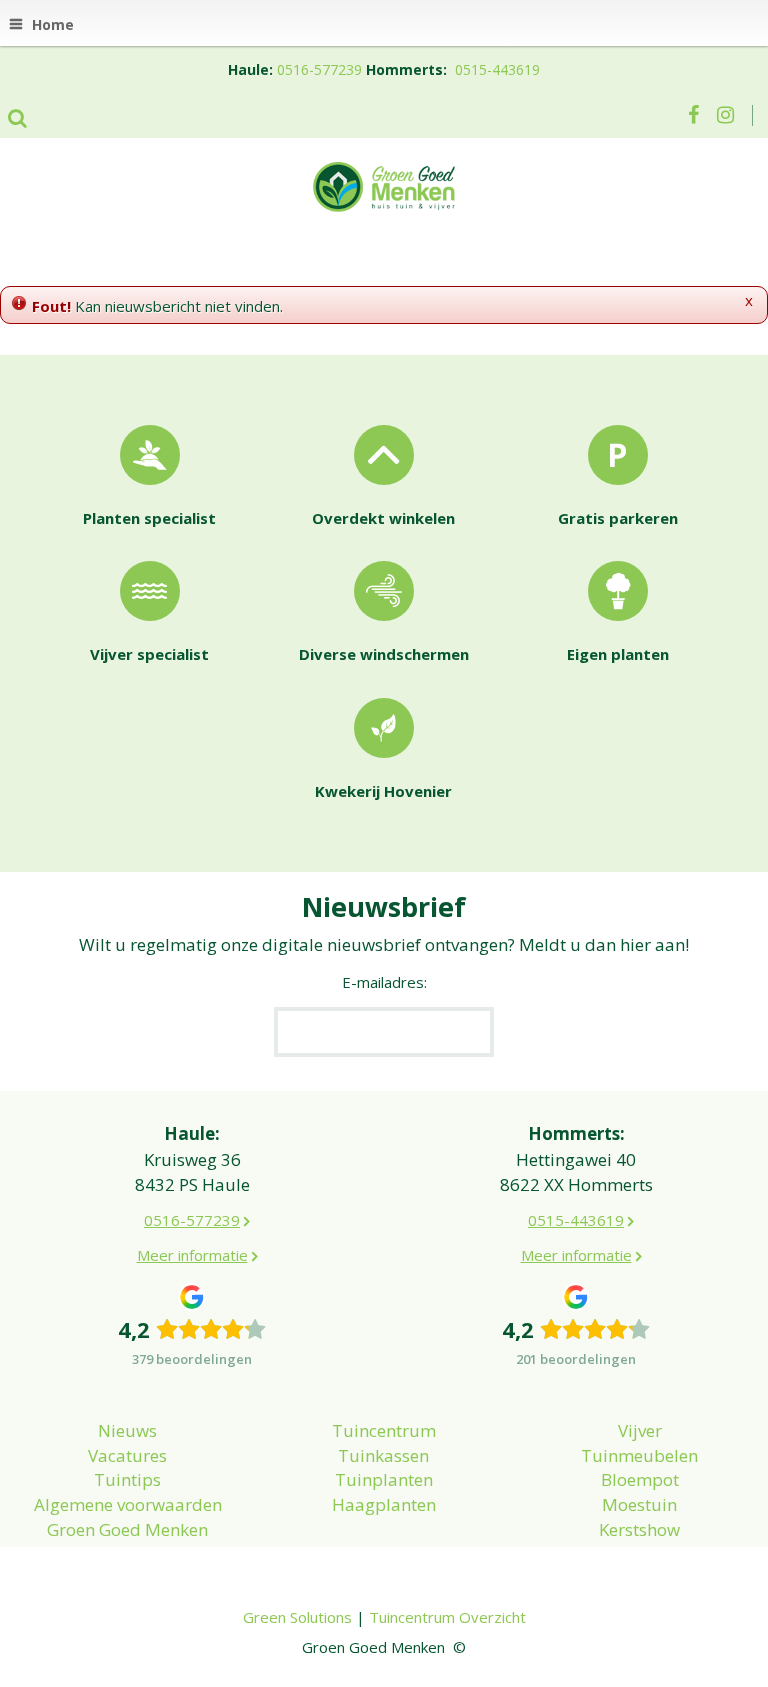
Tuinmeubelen (639, 1455)
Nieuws (127, 1430)
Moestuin (639, 1504)
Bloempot (640, 1479)
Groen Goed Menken (127, 1529)
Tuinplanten (384, 1479)
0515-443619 (497, 69)
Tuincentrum (384, 1430)
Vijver (640, 1430)
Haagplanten (384, 1504)
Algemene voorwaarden (128, 1504)
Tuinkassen (383, 1455)
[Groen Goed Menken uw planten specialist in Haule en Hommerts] (384, 185)
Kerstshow (639, 1529)
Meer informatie (192, 1255)
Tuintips (127, 1479)
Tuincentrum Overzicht (447, 1617)
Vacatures (127, 1455)
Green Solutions (297, 1617)
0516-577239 (319, 69)
